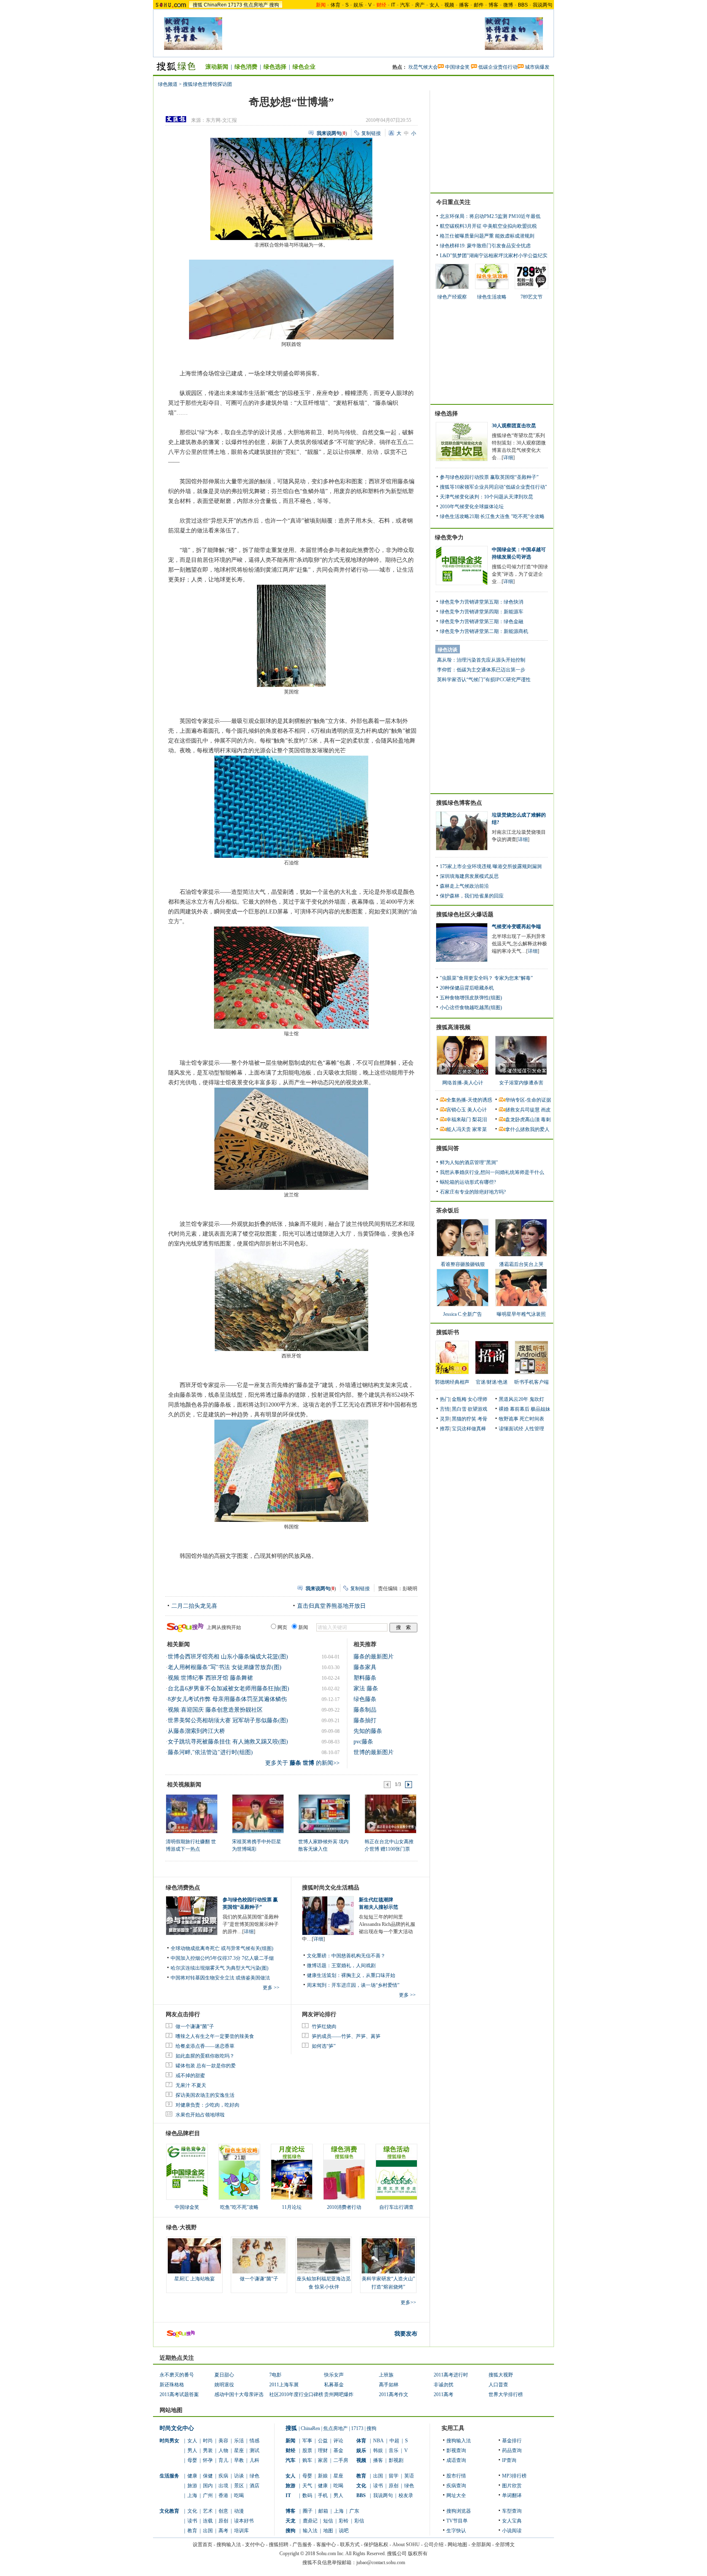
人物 (223, 2450)
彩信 (359, 2521)
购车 (307, 2460)
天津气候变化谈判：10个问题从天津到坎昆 (486, 497)
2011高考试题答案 (179, 2394)
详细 (249, 1932)
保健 (208, 2476)
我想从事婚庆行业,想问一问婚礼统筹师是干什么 (492, 1172)
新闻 (290, 2441)
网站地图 (457, 2545)
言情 (445, 1409)
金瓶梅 (459, 1399)
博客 (493, 5)
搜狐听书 (448, 1332)
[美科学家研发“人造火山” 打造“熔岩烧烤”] (388, 2256)
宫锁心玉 (456, 1110)
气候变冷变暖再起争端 (516, 927)
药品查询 (512, 2450)
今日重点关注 (453, 202)
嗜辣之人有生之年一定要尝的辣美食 (215, 2036)
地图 (328, 2531)
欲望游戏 (477, 1409)
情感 (254, 2441)
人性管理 (534, 1429)
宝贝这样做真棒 (469, 1429)
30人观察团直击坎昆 (514, 426)
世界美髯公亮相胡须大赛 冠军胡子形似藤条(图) (228, 1720)
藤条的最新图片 (374, 1657)
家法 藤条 (366, 1689)
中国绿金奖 (457, 67)
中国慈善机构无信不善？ (358, 1956)
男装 (208, 2450)
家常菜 (480, 1129)
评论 (338, 2441)
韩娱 (378, 2450)
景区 (239, 2486)
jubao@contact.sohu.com (381, 2563)
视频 (449, 5)
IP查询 (509, 2460)
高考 (223, 2531)
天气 (307, 2486)
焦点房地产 (256, 5)
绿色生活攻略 (492, 297)
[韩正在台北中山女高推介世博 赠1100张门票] (390, 1813)
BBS (523, 5)
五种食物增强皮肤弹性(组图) (471, 998)
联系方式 (350, 2545)
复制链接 (371, 133)
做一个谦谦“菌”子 (195, 2026)
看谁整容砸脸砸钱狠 (463, 1264)
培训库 (241, 2531)
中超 (394, 2441)
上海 (192, 2495)
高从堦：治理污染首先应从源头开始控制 (481, 660)
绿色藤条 (365, 1699)
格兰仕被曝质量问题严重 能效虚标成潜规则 (487, 236)
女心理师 (477, 1399)
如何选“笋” (324, 2046)
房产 (420, 5)
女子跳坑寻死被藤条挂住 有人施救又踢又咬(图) (228, 1742)
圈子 (308, 2511)
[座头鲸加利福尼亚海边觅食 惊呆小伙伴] (324, 2256)
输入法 (310, 2531)
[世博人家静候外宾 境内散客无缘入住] (324, 1813)
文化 (192, 2511)
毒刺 (546, 1120)
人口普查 (498, 2385)
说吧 (344, 2531)
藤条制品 (365, 1710)
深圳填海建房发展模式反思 (469, 876)
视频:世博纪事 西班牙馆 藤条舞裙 (210, 1678)
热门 (445, 1399)
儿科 (254, 2460)
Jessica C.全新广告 (463, 1314)
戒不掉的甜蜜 (190, 2076)
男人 (192, 2450)
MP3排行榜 (514, 2476)
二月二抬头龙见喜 (194, 1606)
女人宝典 (512, 2521)
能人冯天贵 (459, 1129)
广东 (354, 2511)
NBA (378, 2441)
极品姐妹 (540, 1409)
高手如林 (389, 2385)
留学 (394, 2476)
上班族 (386, 2375)
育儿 (223, 2460)
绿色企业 (304, 67)
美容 (223, 2441)
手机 (323, 2495)
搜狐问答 (448, 1148)
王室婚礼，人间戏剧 (353, 1966)
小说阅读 (512, 2531)
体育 (335, 5)
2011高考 (444, 2394)
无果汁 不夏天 (191, 2085)
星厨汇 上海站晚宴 (195, 2279)
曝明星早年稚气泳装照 (521, 1314)
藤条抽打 (365, 1720)
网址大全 (456, 2495)
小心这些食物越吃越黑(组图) (471, 1008)
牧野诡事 (509, 1419)
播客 (464, 5)
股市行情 (456, 2476)
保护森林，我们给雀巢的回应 (472, 896)
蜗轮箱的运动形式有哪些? (468, 1182)
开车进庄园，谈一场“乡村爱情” (365, 1985)
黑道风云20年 (513, 1399)
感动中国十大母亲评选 (239, 2394)
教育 (192, 2531)
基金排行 (512, 2441)
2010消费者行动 (344, 2207)
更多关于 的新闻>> (302, 1763)
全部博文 (505, 2545)
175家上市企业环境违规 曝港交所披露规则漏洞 (491, 866)
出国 (208, 2531)
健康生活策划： (324, 1975)
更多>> (408, 2302)
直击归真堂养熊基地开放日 (331, 1606)
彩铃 (344, 2521)
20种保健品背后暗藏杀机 (467, 988)
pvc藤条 (363, 1742)
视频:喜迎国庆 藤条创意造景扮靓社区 (215, 1710)
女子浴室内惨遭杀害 (521, 1083)
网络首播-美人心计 (463, 1083)
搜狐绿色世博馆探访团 (207, 84)
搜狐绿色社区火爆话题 (465, 914)
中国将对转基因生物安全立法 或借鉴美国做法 (220, 1978)
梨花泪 (480, 1120)
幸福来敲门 (459, 1120)
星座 (239, 2450)
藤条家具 (365, 1667)
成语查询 (456, 2460)
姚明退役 (224, 2385)
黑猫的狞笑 (464, 1419)
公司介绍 (434, 2545)
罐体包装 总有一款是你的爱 (206, 2066)
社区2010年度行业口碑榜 (296, 2394)
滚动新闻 (217, 67)
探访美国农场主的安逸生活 (205, 2095)
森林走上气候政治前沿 (464, 886)
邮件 (479, 5)
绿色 (254, 2476)
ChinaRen (215, 5)
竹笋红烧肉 (324, 2026)
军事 (307, 2441)
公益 (323, 2441)
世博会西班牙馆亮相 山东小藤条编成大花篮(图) (228, 1657)
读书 (192, 2521)
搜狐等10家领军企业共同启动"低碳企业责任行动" (493, 487)
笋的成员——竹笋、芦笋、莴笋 (346, 2036)
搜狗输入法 (459, 2441)
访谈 (239, 2476)
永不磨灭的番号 (177, 2375)
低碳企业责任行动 (498, 67)
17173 (235, 5)
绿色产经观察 (452, 297)
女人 (435, 5)
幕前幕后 (520, 1409)
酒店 (254, 2486)
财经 (290, 2450)
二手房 (341, 2460)
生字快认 (456, 2531)
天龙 (290, 2521)
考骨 (482, 1419)
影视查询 (456, 2450)
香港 (223, 2495)
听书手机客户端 (531, 1382)
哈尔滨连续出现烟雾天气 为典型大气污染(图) (220, 1968)
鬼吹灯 (537, 1399)
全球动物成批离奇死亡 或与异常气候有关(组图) (222, 1948)
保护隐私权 (376, 2545)
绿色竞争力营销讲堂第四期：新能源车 (482, 612)
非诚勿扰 (444, 2385)
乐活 (239, 2441)
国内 (208, 2486)
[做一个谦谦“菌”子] (259, 2256)
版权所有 (418, 2554)
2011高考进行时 (451, 2375)
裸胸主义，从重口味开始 (368, 1975)
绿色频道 (168, 84)
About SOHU (406, 2545)
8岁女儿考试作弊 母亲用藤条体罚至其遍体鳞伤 (227, 1699)
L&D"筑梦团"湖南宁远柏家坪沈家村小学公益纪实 (494, 256)
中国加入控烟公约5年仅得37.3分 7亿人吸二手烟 (222, 1958)
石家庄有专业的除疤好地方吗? (473, 1192)
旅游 (192, 2486)
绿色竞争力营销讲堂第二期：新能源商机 (484, 631)
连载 (208, 2521)
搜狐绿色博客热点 (459, 803)
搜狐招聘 (279, 2545)
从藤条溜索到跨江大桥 (196, 1731)
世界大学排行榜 (506, 2394)
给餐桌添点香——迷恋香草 (205, 2046)
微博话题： (319, 1966)
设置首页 (203, 2545)
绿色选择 (275, 67)
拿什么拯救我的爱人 (527, 1129)
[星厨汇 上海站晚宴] (194, 2256)
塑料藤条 (365, 1678)
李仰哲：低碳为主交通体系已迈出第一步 (481, 670)
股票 (307, 2450)
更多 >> (271, 1988)
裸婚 (504, 1409)
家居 (323, 2460)
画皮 (546, 1110)
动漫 (239, 2511)
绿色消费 (246, 67)
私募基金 (334, 2385)
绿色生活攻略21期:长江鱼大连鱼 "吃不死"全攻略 (492, 516)
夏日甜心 (224, 2375)
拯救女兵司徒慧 (522, 1110)
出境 (223, 2486)
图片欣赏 (512, 2486)
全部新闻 (481, 2545)
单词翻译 (512, 2495)
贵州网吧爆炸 (339, 2394)
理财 (323, 2450)
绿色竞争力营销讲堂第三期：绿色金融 (482, 622)
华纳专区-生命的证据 (528, 1100)
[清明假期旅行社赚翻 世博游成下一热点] (191, 1813)
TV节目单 (457, 2521)
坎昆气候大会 (423, 67)
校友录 (406, 2495)
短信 (328, 2521)
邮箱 (323, 2511)
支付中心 (255, 2545)
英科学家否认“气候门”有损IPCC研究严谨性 (484, 680)
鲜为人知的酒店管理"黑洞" (469, 1162)
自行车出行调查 (396, 2207)
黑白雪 (459, 1409)
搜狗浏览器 (459, 2511)
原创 (223, 2521)
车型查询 (512, 2511)
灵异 (445, 1419)
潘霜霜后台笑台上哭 (521, 1264)
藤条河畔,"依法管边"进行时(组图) (210, 1752)
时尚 (208, 2441)
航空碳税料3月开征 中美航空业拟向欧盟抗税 (488, 226)
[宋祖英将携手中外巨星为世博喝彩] (258, 1813)
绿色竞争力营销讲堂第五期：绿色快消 (482, 602)
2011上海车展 (284, 2385)
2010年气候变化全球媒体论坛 (472, 507)
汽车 (405, 5)
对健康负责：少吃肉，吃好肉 (207, 2105)
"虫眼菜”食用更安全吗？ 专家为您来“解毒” (486, 978)
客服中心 (326, 2545)
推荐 (445, 1429)
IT (393, 5)
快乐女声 (334, 2375)
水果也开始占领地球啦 (200, 2115)
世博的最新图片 (374, 1752)
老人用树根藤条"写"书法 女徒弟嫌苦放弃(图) (225, 1667)
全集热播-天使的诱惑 (469, 1100)
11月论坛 (292, 2207)
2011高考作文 (394, 2394)
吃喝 (239, 2495)
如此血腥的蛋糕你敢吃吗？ (205, 2056)
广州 (208, 2495)
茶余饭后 (448, 1211)
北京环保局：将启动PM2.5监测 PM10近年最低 (490, 216)
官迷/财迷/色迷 (492, 1382)
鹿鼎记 (310, 2521)
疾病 (223, 2476)
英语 (409, 2476)
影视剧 (396, 2460)
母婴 (192, 2460)
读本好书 (244, 2521)
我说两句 (543, 5)
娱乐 (358, 5)
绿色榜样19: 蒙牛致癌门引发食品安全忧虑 (485, 246)
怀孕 (208, 2460)
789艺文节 (531, 297)
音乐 (394, 2450)
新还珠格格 (172, 2385)
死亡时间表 (532, 1419)
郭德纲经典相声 (452, 1382)
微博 (508, 5)
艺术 (208, 2511)
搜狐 (198, 5)
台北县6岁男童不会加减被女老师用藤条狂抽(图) (229, 1689)
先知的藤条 (368, 1731)
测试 (254, 2450)
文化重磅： (319, 1956)
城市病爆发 (537, 67)
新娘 (323, 2476)
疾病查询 (456, 2486)
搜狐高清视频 (453, 1027)
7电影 (275, 2375)
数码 (307, 2495)
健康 (192, 2476)
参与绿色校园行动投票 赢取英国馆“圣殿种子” (489, 477)
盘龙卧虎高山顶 (522, 1120)
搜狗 (274, 5)
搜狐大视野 (501, 2375)
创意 (223, 2511)
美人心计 (477, 1110)
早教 (239, 2460)
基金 (338, 2450)
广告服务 (302, 2545)
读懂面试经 (511, 1429)
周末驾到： (319, 1985)
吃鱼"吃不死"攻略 (239, 2207)
